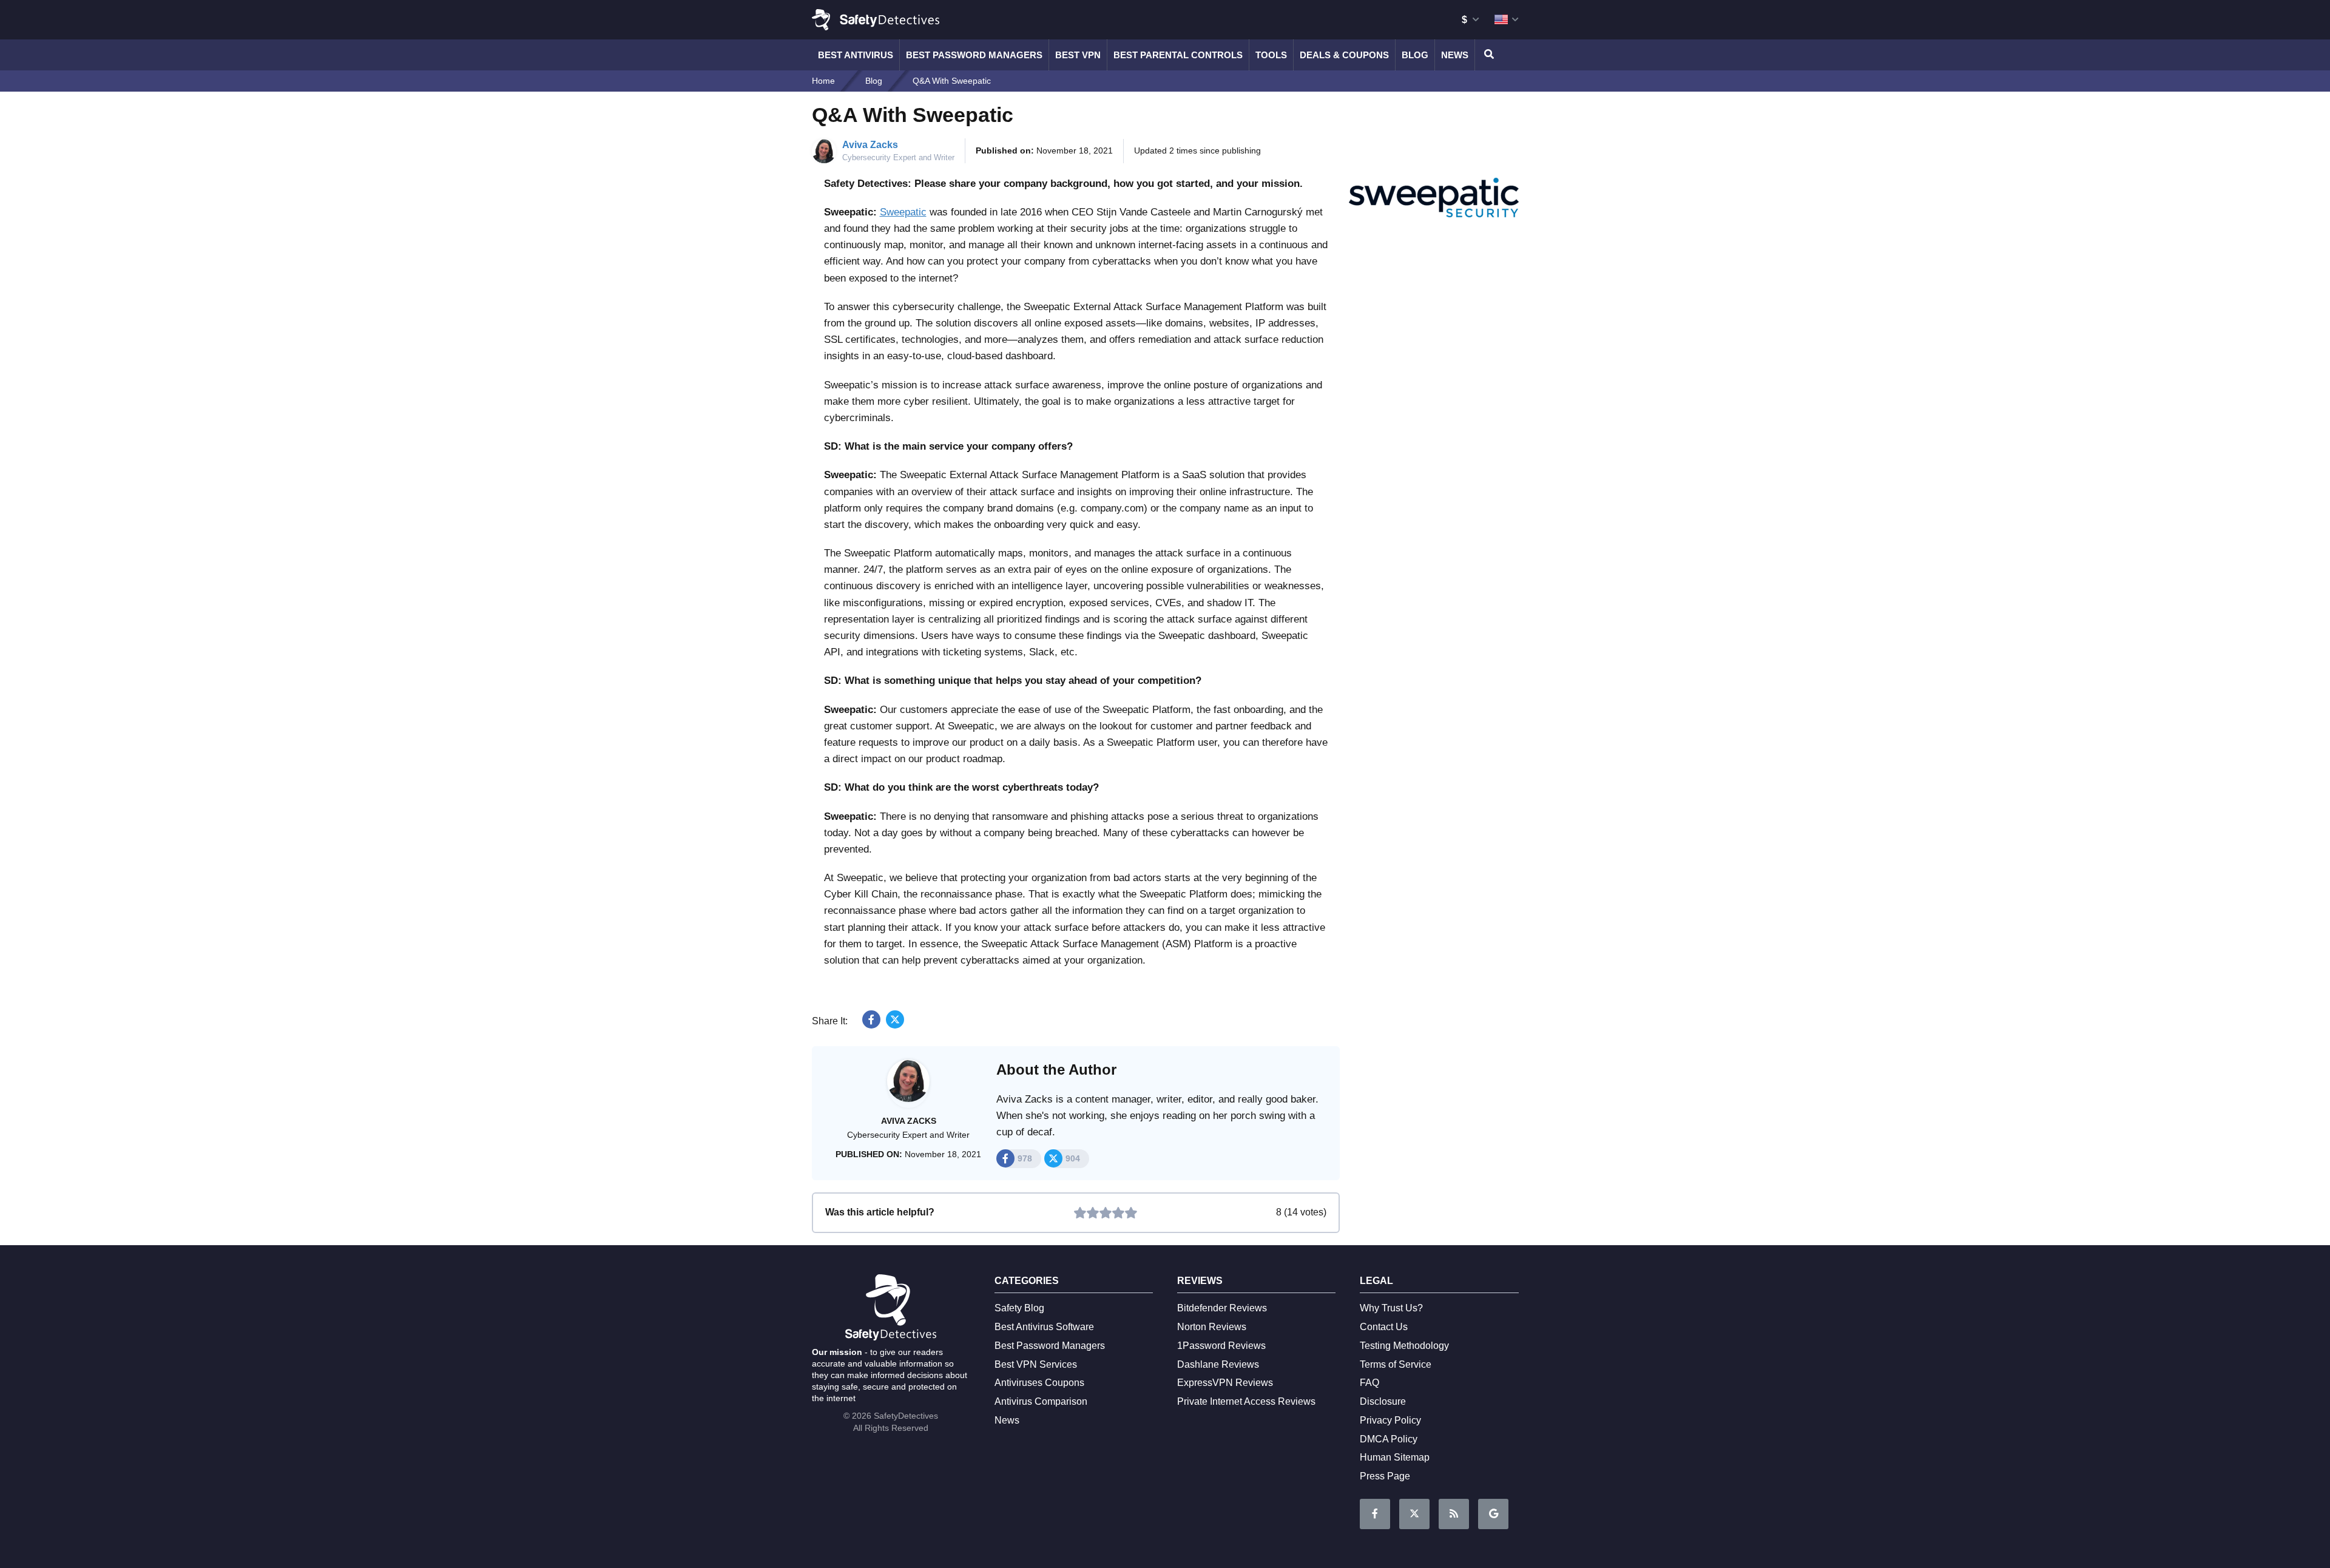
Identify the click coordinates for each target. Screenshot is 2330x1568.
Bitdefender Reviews (1222, 1308)
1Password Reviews (1221, 1346)
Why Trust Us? (1391, 1308)
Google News (1493, 1514)
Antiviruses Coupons (1039, 1383)
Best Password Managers (974, 55)
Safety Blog (1019, 1308)
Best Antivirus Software (1044, 1327)
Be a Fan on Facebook (1375, 1514)
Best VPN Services (1036, 1364)
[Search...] (1487, 55)
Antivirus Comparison (1041, 1401)
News (1455, 55)
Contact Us (1384, 1327)
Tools (1271, 55)
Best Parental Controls (1178, 55)
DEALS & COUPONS (1344, 55)
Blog (1415, 55)
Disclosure (1383, 1401)
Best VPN (1078, 55)
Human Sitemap (1395, 1457)
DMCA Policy (1389, 1439)
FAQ (1369, 1383)
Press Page (1385, 1476)
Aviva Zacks (870, 145)
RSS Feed (1454, 1514)
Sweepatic (903, 212)
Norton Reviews (1212, 1327)
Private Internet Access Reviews (1246, 1401)
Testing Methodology (1404, 1346)
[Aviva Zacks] (908, 1087)
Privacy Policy (1390, 1420)
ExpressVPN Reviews (1225, 1383)
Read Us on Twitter (1414, 1514)
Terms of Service (1396, 1364)
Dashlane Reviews (1218, 1364)
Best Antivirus (856, 55)
